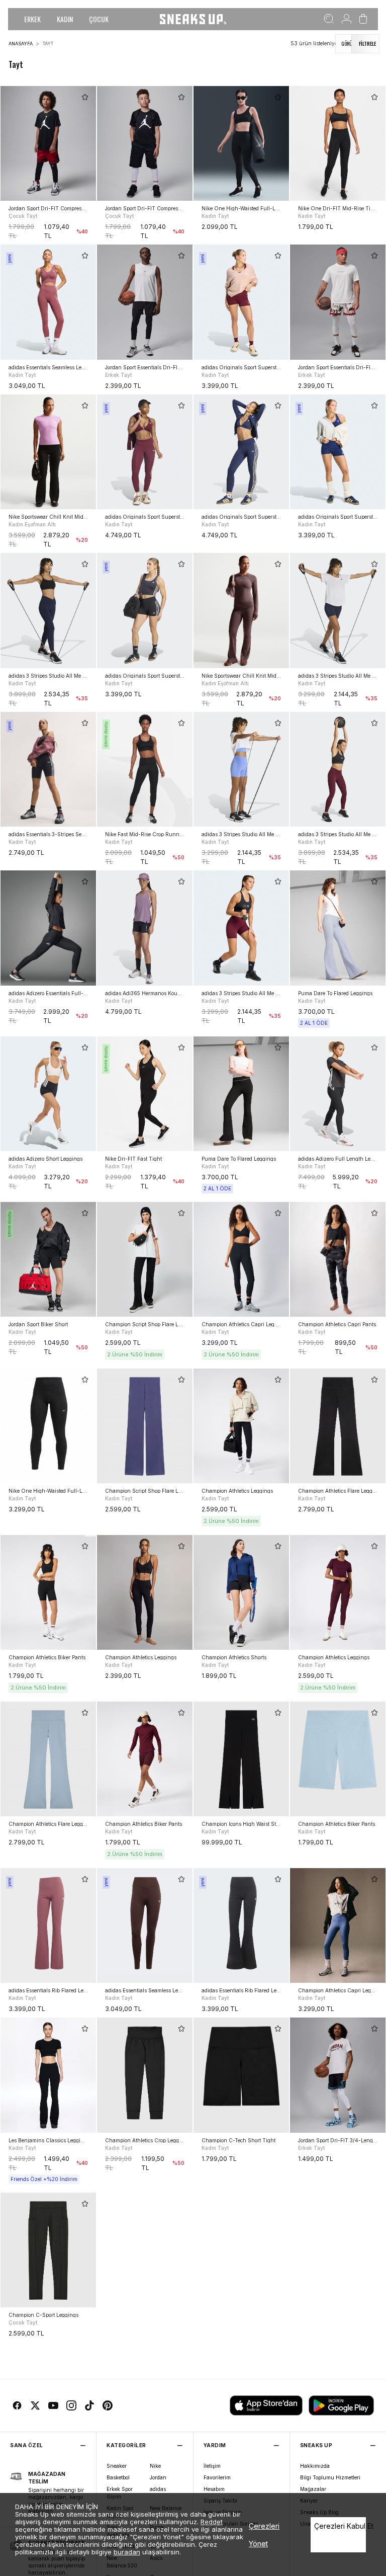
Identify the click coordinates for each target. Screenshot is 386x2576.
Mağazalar (313, 2489)
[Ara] (329, 19)
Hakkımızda (315, 2466)
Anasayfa (21, 44)
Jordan (158, 2477)
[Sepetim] (363, 19)
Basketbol (118, 2477)
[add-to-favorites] (85, 97)
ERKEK (32, 19)
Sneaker (117, 2466)
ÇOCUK (99, 19)
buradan (127, 2552)
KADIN (65, 19)
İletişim (212, 2466)
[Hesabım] (347, 19)
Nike (155, 2466)
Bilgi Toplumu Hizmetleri (330, 2477)
